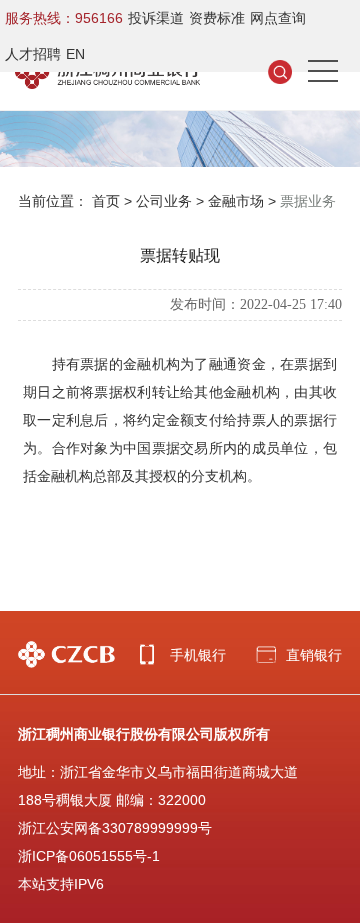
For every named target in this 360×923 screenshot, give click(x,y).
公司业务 (164, 201)
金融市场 (236, 201)
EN (75, 54)
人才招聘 (33, 54)
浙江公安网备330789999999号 (115, 828)
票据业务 (308, 201)
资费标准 (217, 18)
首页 (106, 201)
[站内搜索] (280, 71)
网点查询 (278, 18)
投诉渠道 (156, 18)
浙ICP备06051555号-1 (89, 856)
